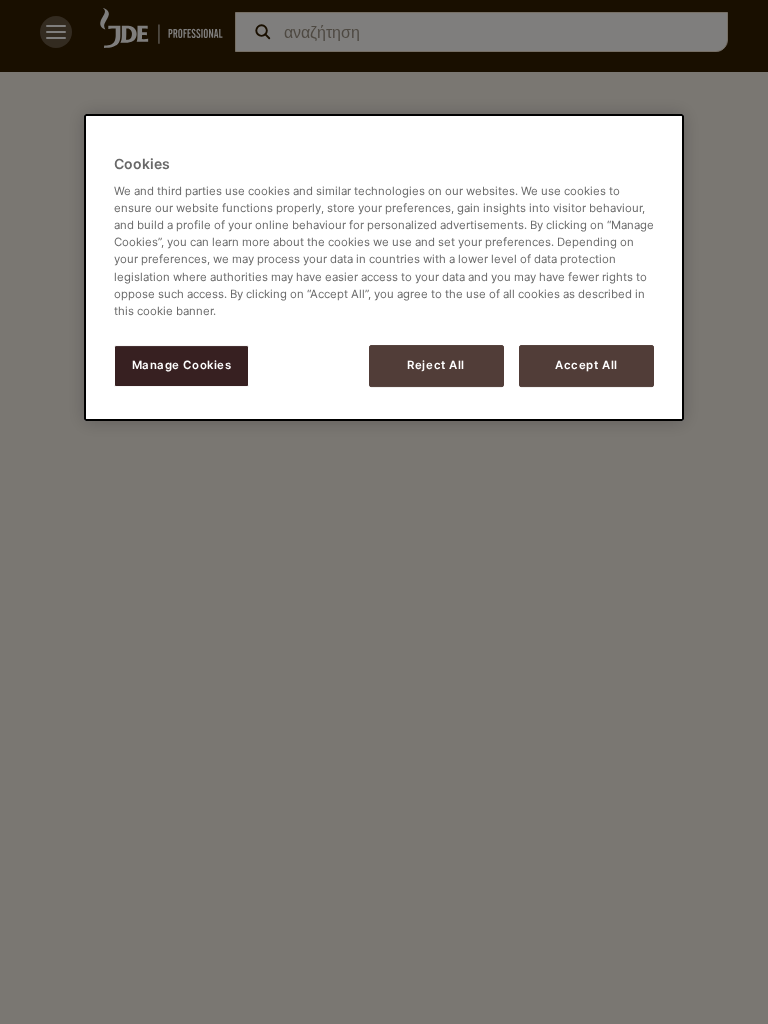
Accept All (586, 365)
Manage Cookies (182, 365)
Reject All (436, 365)
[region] (384, 267)
